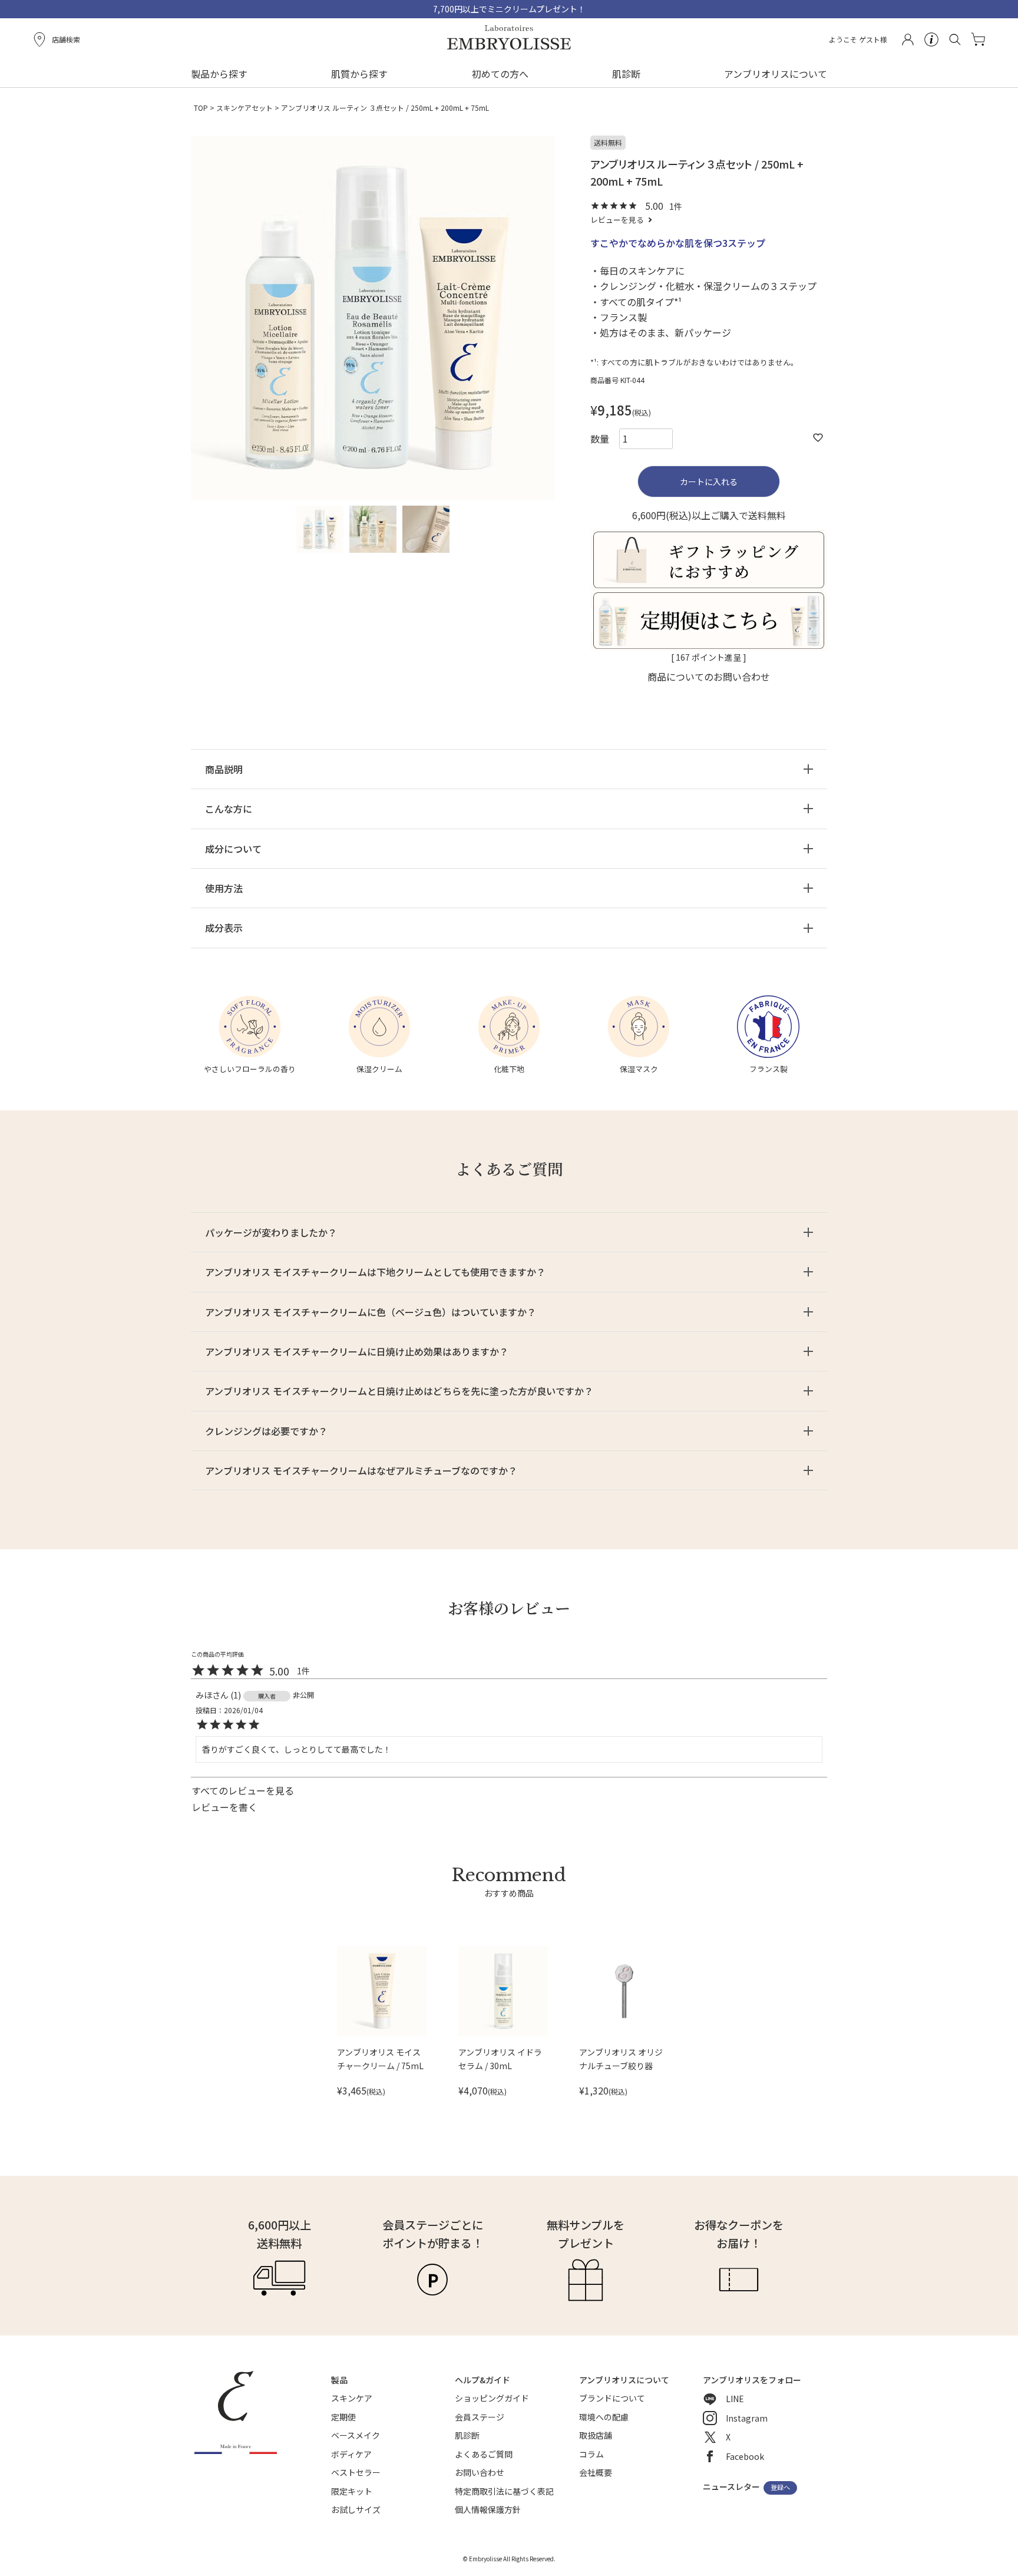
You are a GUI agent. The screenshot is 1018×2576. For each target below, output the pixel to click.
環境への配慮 (604, 2417)
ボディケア (351, 2454)
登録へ (780, 2488)
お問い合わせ (480, 2472)
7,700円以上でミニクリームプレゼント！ (509, 9)
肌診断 (626, 74)
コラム (591, 2454)
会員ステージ (480, 2417)
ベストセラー (356, 2472)
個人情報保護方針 (488, 2509)
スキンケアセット (244, 108)
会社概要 (596, 2472)
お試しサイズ (356, 2509)
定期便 (343, 2417)
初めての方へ (500, 74)
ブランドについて (612, 2398)
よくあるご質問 (484, 2454)
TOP (201, 108)
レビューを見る (617, 220)
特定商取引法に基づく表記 (504, 2491)
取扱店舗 (596, 2435)
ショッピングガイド (492, 2398)
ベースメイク (356, 2435)
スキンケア (352, 2398)
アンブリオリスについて (776, 74)
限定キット (352, 2491)
